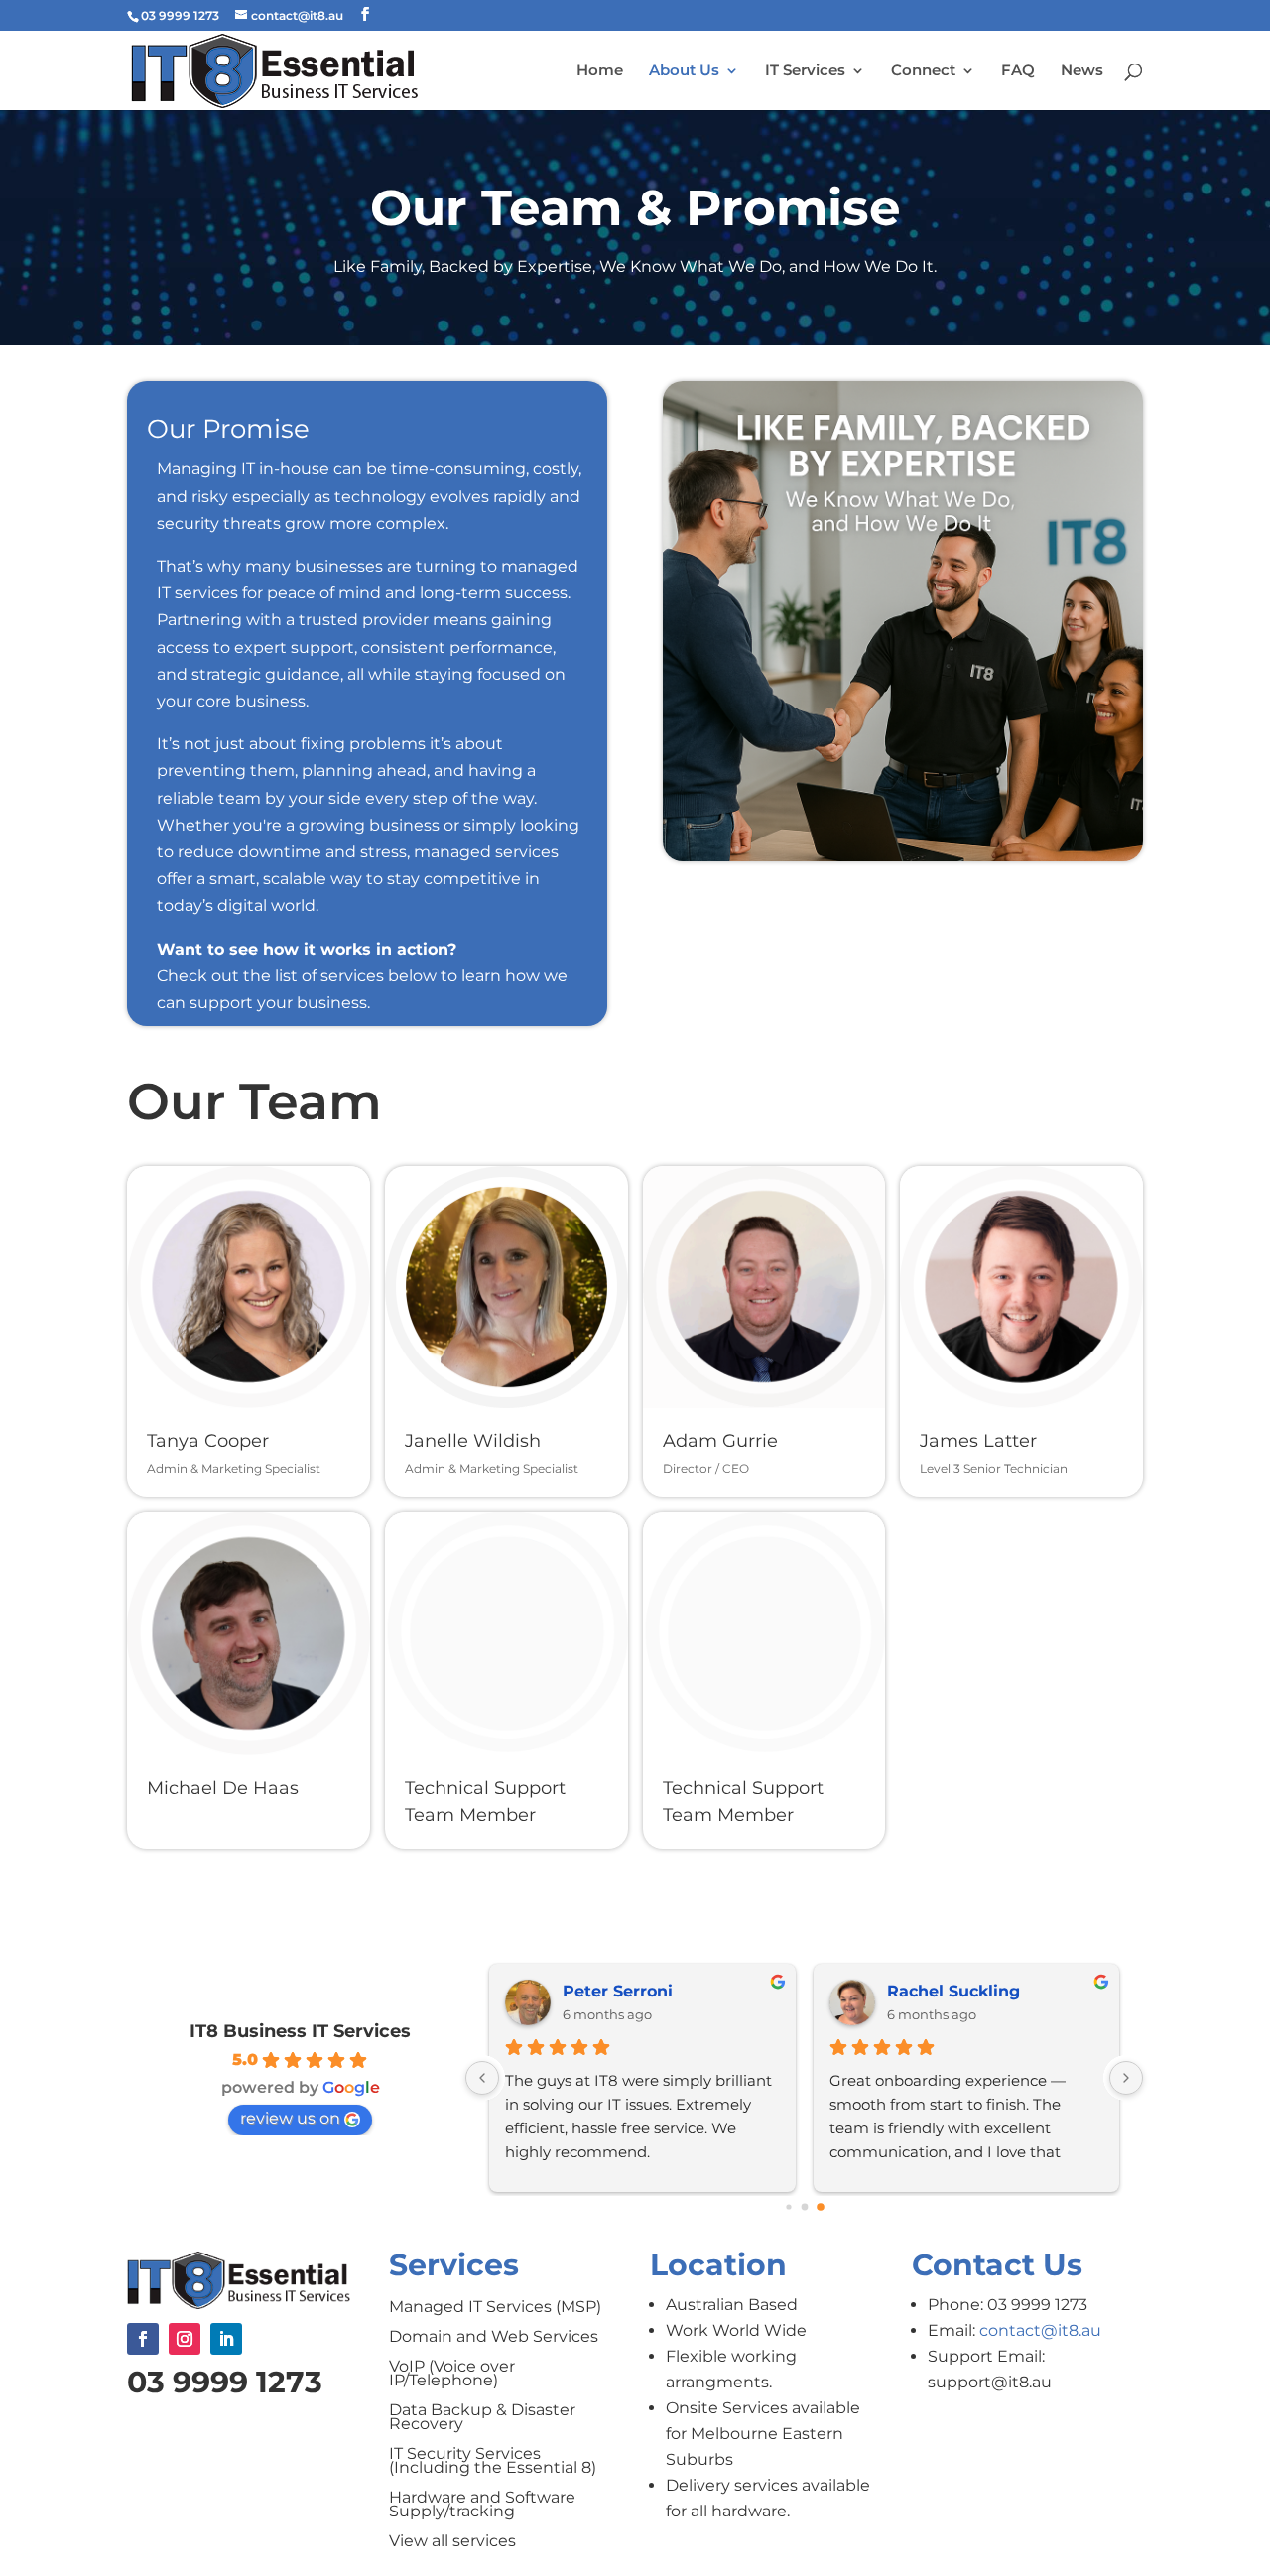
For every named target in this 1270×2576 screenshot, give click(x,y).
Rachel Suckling (953, 1991)
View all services (452, 2542)
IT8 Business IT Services (300, 2031)
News (1082, 71)
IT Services (805, 71)
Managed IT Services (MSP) (495, 2308)
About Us (684, 71)
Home (600, 71)
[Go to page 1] (804, 2206)
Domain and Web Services (494, 2338)
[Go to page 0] (788, 2206)
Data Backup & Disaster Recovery (482, 2418)
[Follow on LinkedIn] (226, 2339)
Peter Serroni (618, 1991)
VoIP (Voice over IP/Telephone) (452, 2375)
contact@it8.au (1040, 2330)
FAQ (1018, 71)
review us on (290, 2118)
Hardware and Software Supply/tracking (482, 2506)
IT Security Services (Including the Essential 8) (493, 2462)
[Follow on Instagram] (185, 2339)
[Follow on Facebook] (143, 2339)
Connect (923, 71)
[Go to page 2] (821, 2207)
